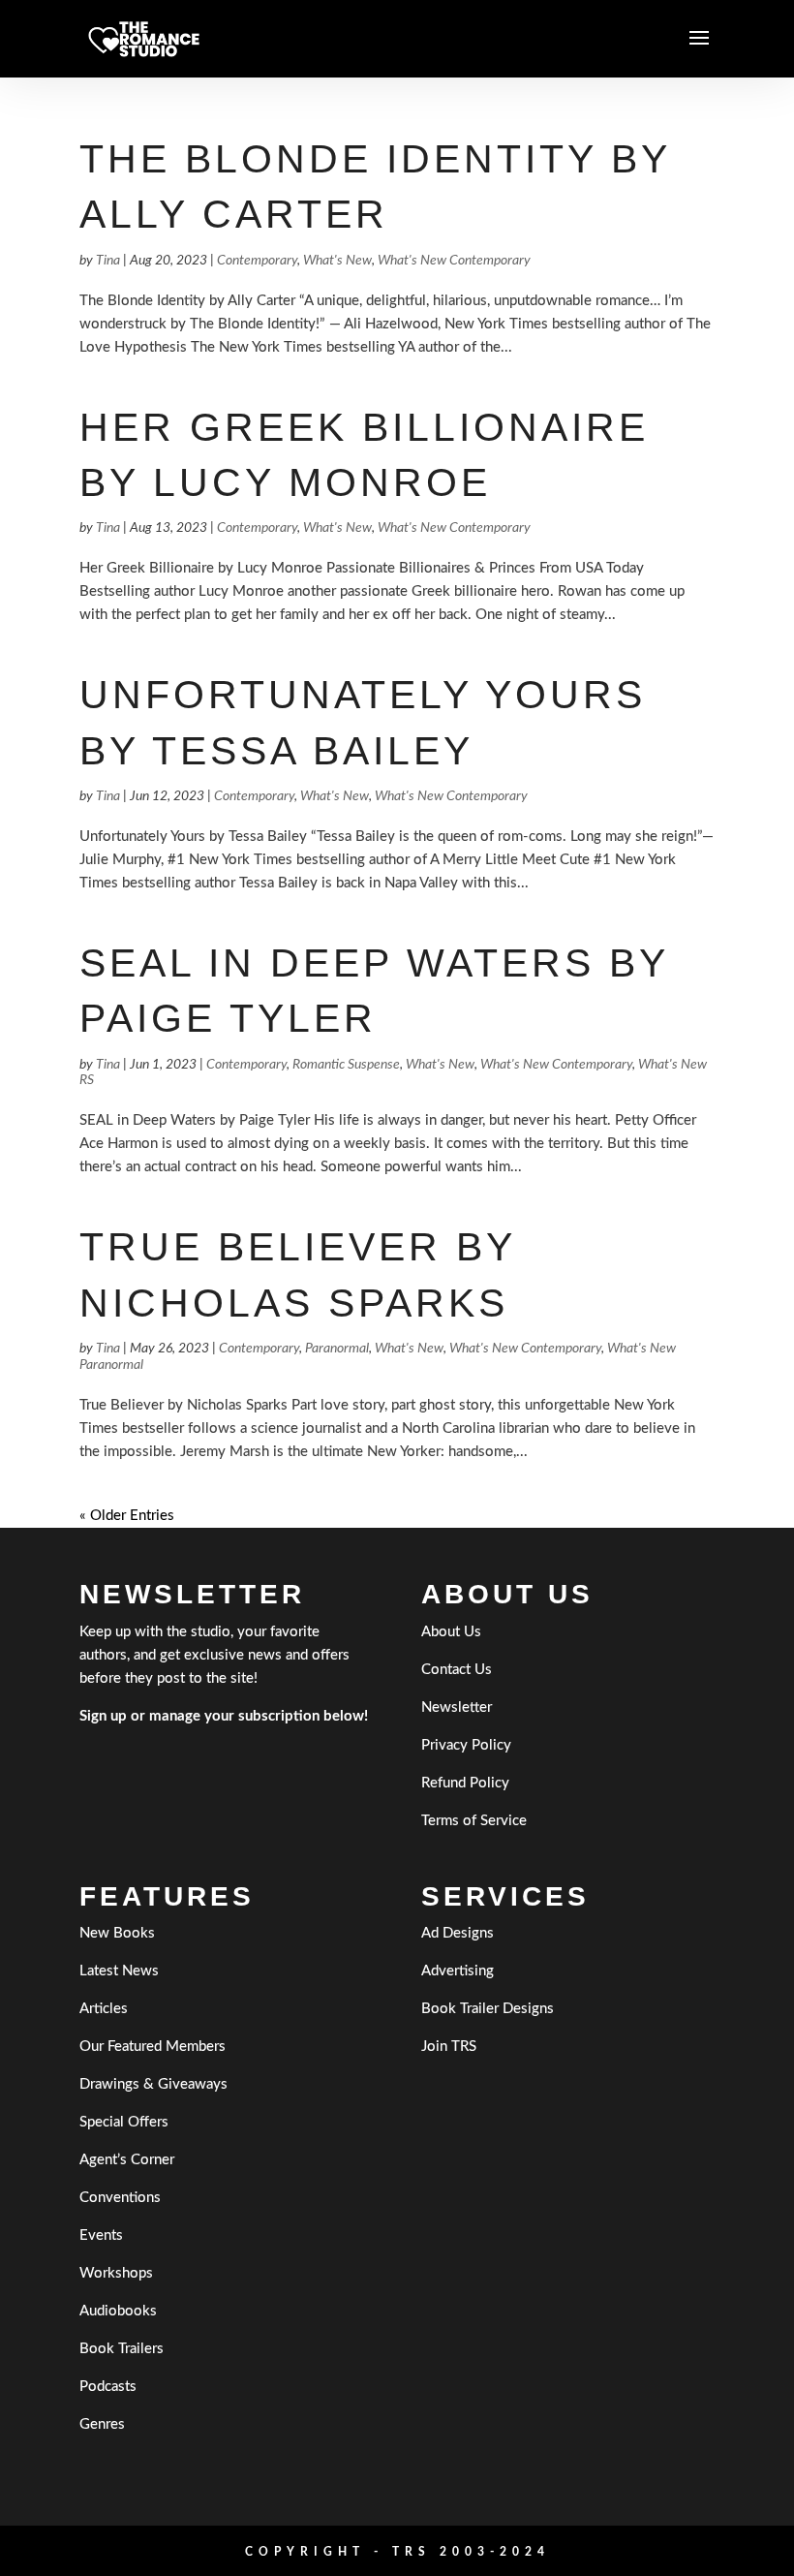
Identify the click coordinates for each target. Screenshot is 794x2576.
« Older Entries (127, 1516)
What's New (337, 261)
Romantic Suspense (346, 1065)
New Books (117, 1933)
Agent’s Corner (127, 2160)
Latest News (119, 1971)
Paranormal (337, 1349)
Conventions (120, 2198)
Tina (108, 261)
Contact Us (457, 1670)
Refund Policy (465, 1783)
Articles (104, 2009)
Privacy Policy (466, 1745)
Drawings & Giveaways (153, 2084)
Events (101, 2235)
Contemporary (257, 261)
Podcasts (108, 2387)
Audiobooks (118, 2311)
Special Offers (124, 2122)
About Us (451, 1632)
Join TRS (449, 2047)
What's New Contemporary (454, 261)
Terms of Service (474, 1821)
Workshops (116, 2273)
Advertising (458, 1971)
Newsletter (457, 1707)
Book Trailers (122, 2349)
